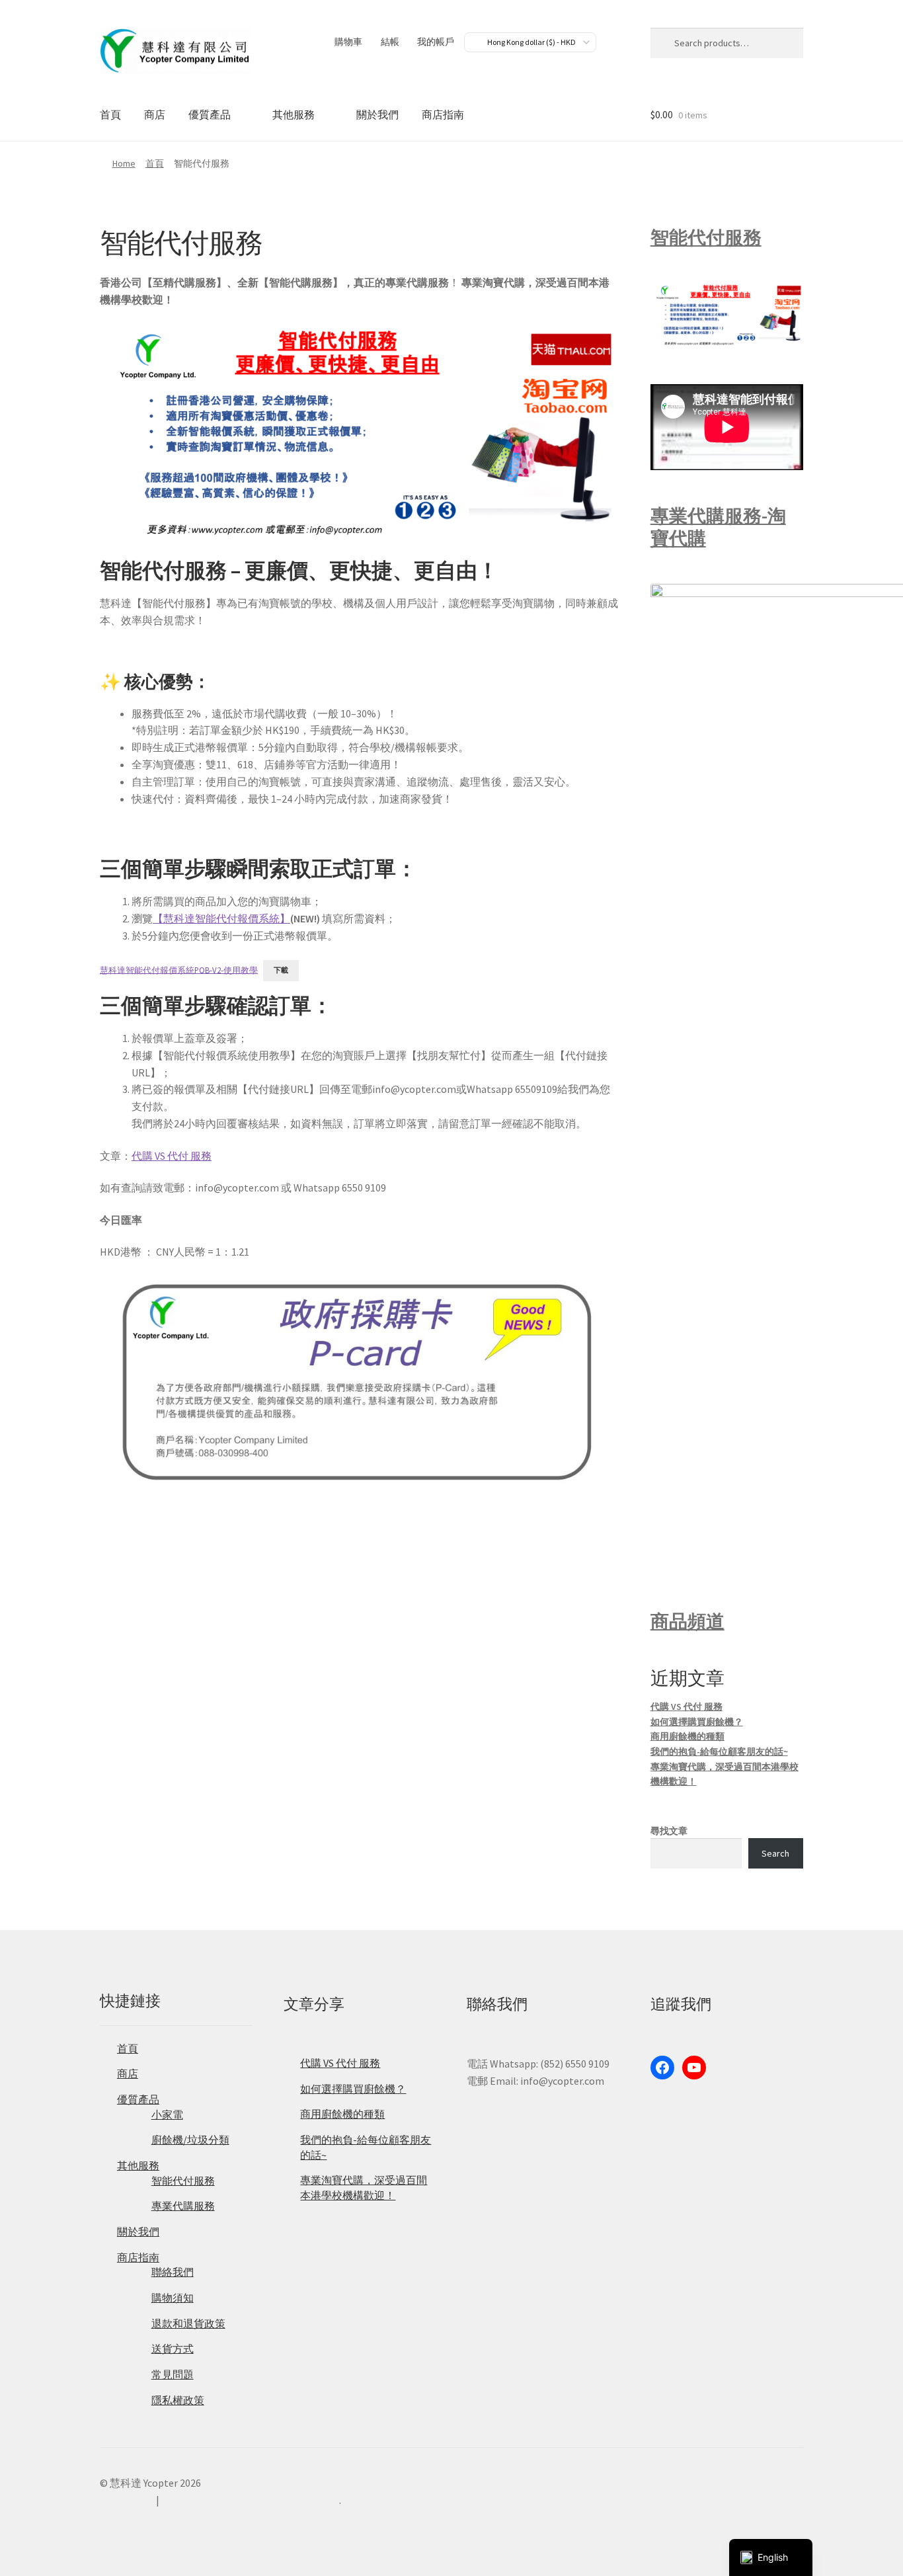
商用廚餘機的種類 (687, 1736)
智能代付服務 (706, 237)
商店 (155, 114)
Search (775, 1853)
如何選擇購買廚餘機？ (697, 1722)
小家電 (167, 2114)
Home (124, 163)
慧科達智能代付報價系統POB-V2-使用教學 (179, 969)
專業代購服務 (183, 2206)
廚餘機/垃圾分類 (190, 2140)
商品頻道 (687, 1621)
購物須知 (173, 2298)
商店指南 (443, 114)
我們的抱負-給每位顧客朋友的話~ (719, 1751)
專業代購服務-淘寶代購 (718, 527)
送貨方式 (173, 2349)
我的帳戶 (436, 42)
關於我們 (377, 114)
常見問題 (173, 2374)
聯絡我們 (173, 2272)
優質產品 (210, 114)
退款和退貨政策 (188, 2323)
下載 (281, 970)
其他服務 (294, 114)
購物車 (348, 42)
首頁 (110, 114)
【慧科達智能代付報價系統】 (221, 918)
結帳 (390, 42)
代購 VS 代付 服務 (172, 1156)
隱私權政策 (178, 2400)
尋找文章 (669, 1831)
